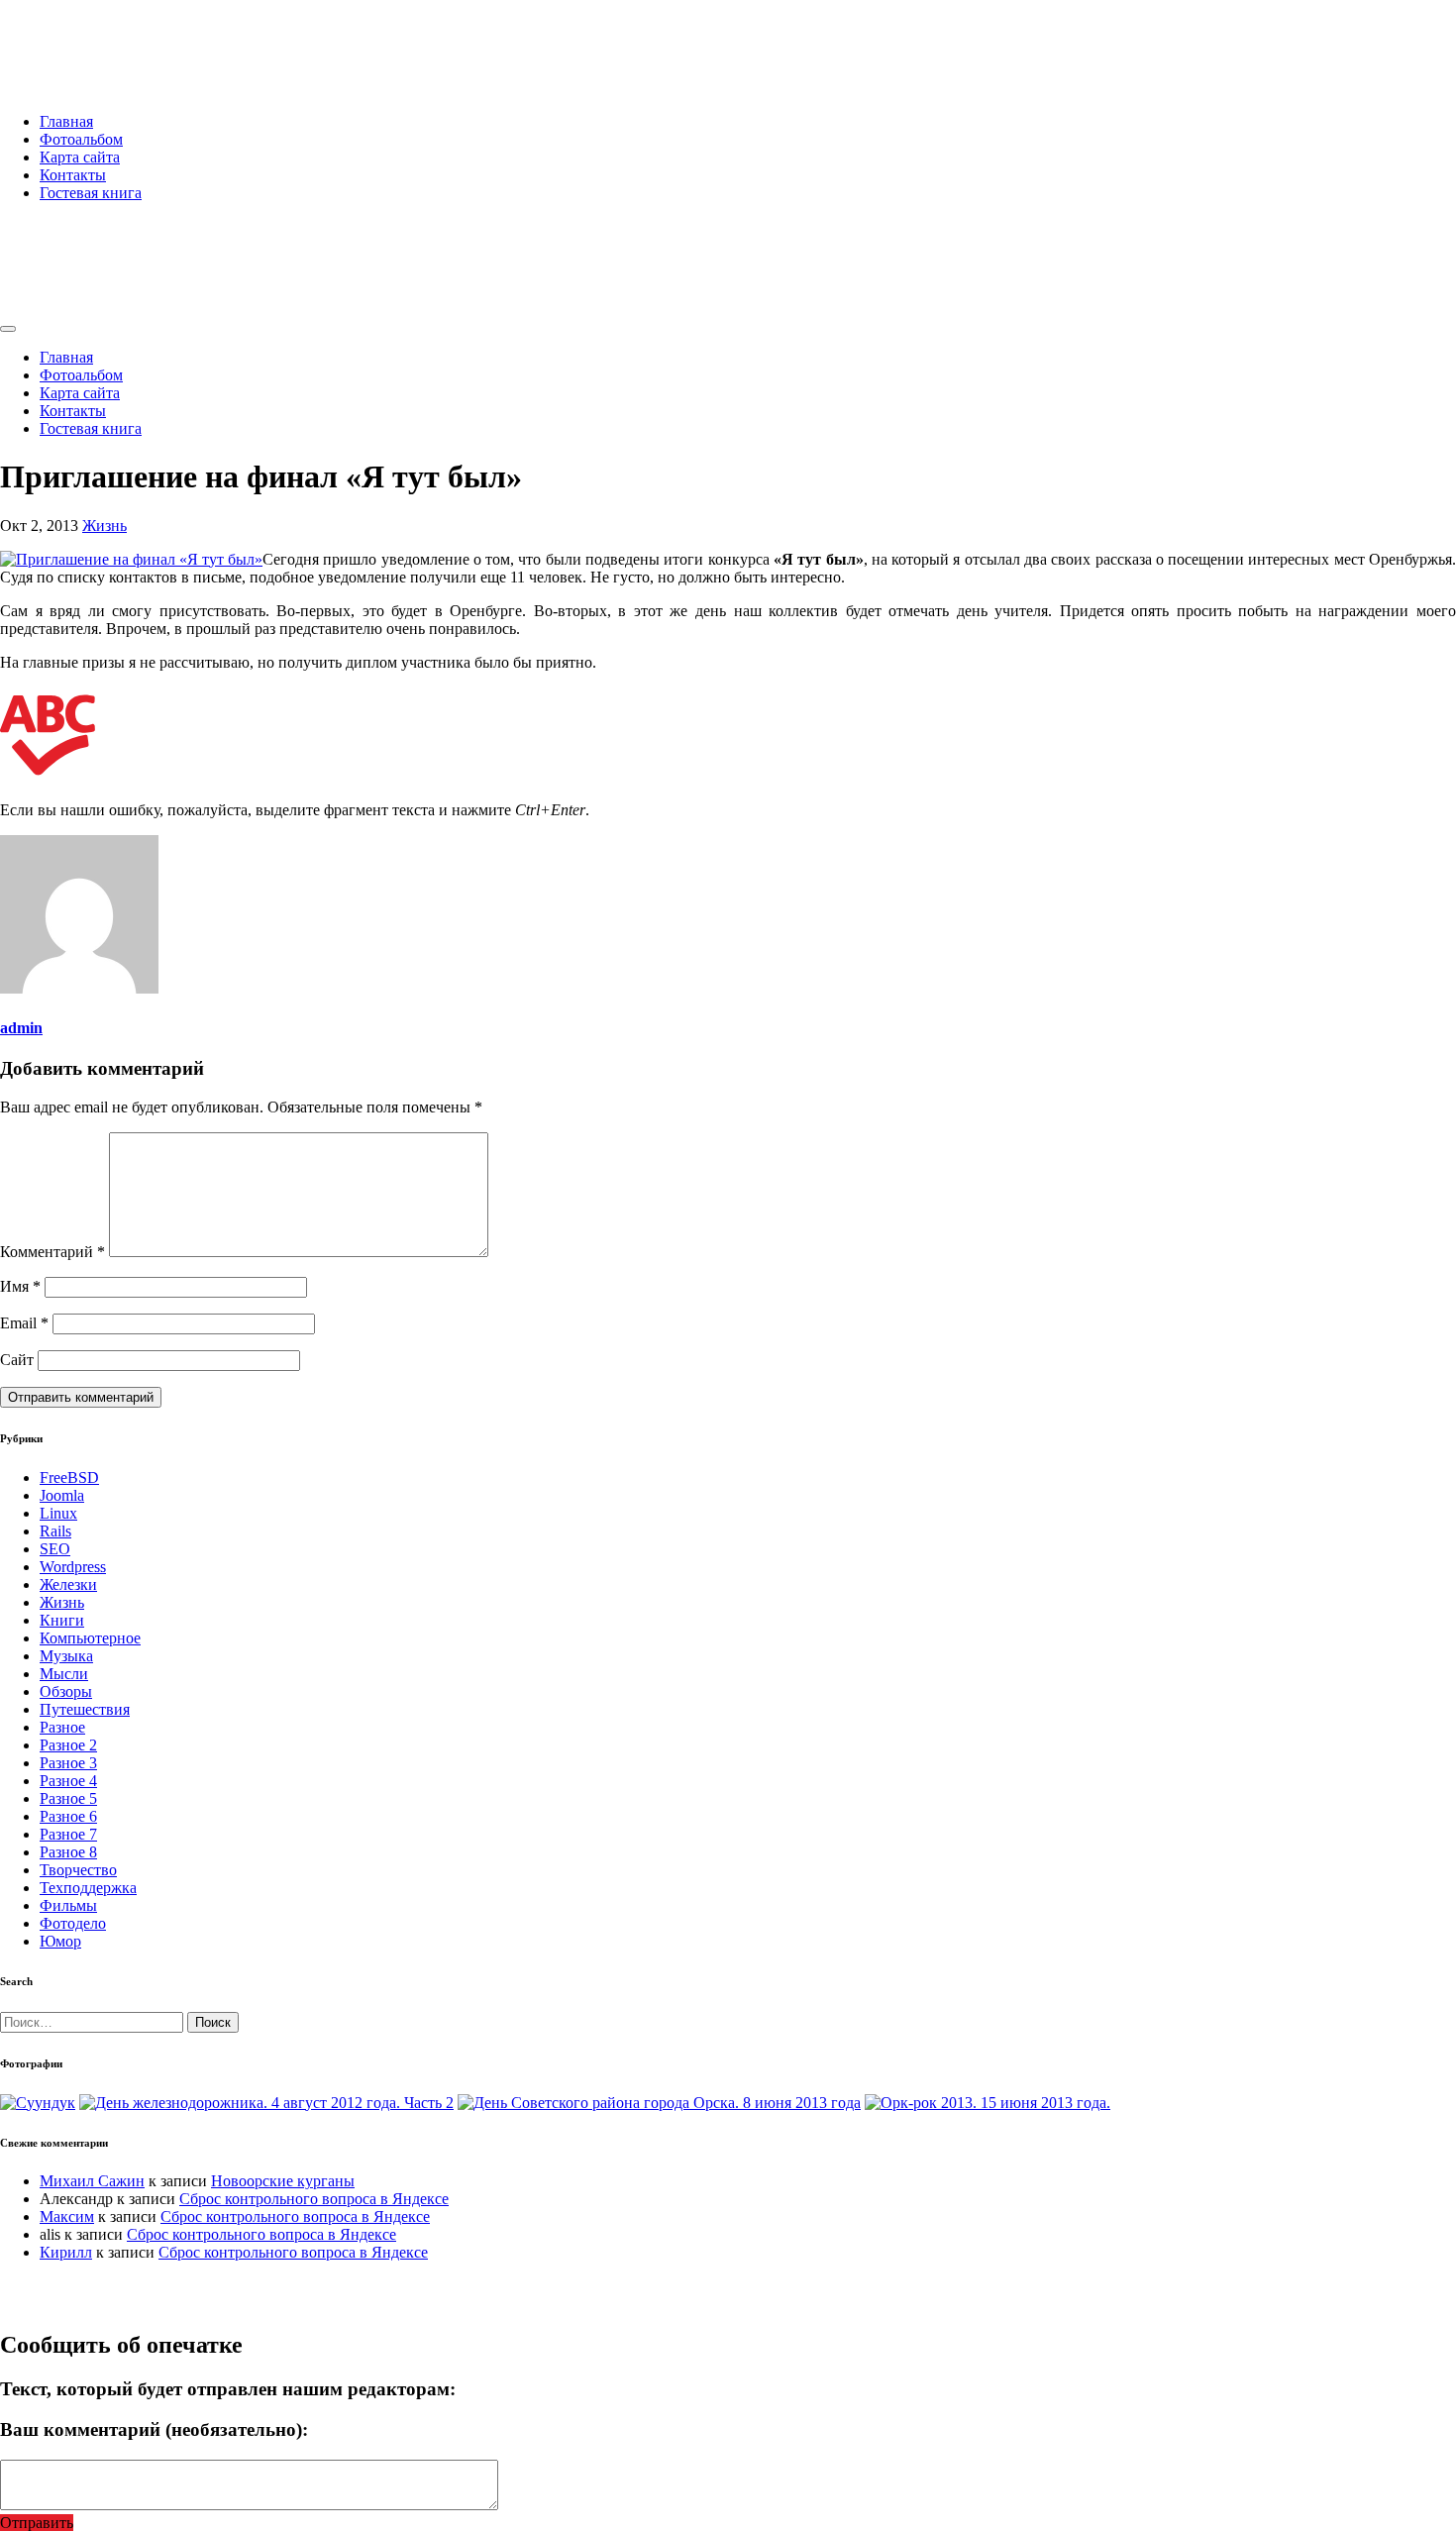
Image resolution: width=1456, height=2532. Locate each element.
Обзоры (66, 1691)
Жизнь (104, 526)
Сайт (17, 1360)
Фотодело (73, 1923)
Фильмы (68, 1905)
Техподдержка (88, 1888)
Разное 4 (68, 1781)
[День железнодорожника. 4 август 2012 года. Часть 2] (266, 2103)
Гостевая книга (91, 193)
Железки (68, 1584)
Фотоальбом (81, 139)
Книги (62, 1620)
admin (21, 1028)
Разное (62, 1727)
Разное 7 (68, 1834)
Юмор (60, 1941)
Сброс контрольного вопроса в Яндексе (314, 2199)
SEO (55, 1549)
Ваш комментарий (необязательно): (154, 2429)
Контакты (73, 175)
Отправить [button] (37, 2523)
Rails (55, 1531)
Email (24, 1323)
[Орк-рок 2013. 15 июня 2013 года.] (988, 2103)
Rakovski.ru (83, 39)
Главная (66, 121)
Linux (58, 1513)
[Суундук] (38, 2103)
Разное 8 (68, 1852)
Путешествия (85, 1709)
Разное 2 (68, 1745)
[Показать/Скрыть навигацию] (8, 329)
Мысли (64, 1674)
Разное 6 (68, 1816)
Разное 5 (68, 1798)
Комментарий (52, 1252)
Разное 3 (68, 1763)
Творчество (78, 1870)
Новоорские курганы (283, 2181)
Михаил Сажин (92, 2181)
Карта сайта (80, 157)
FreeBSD (69, 1477)
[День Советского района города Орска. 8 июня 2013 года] (659, 2103)
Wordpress (73, 1567)
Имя (20, 1286)
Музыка (66, 1656)
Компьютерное (90, 1638)
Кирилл (66, 2252)
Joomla (62, 1495)
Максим (67, 2216)
